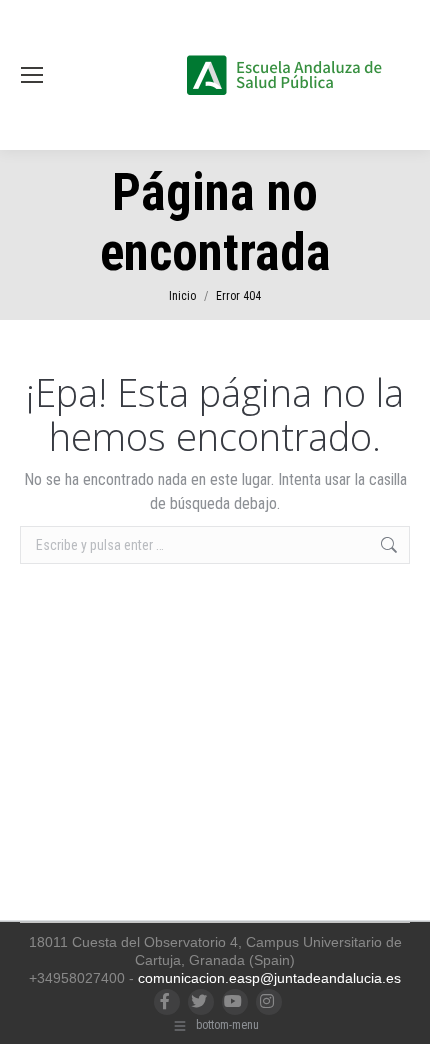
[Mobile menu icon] (32, 75)
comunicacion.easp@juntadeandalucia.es (269, 978)
